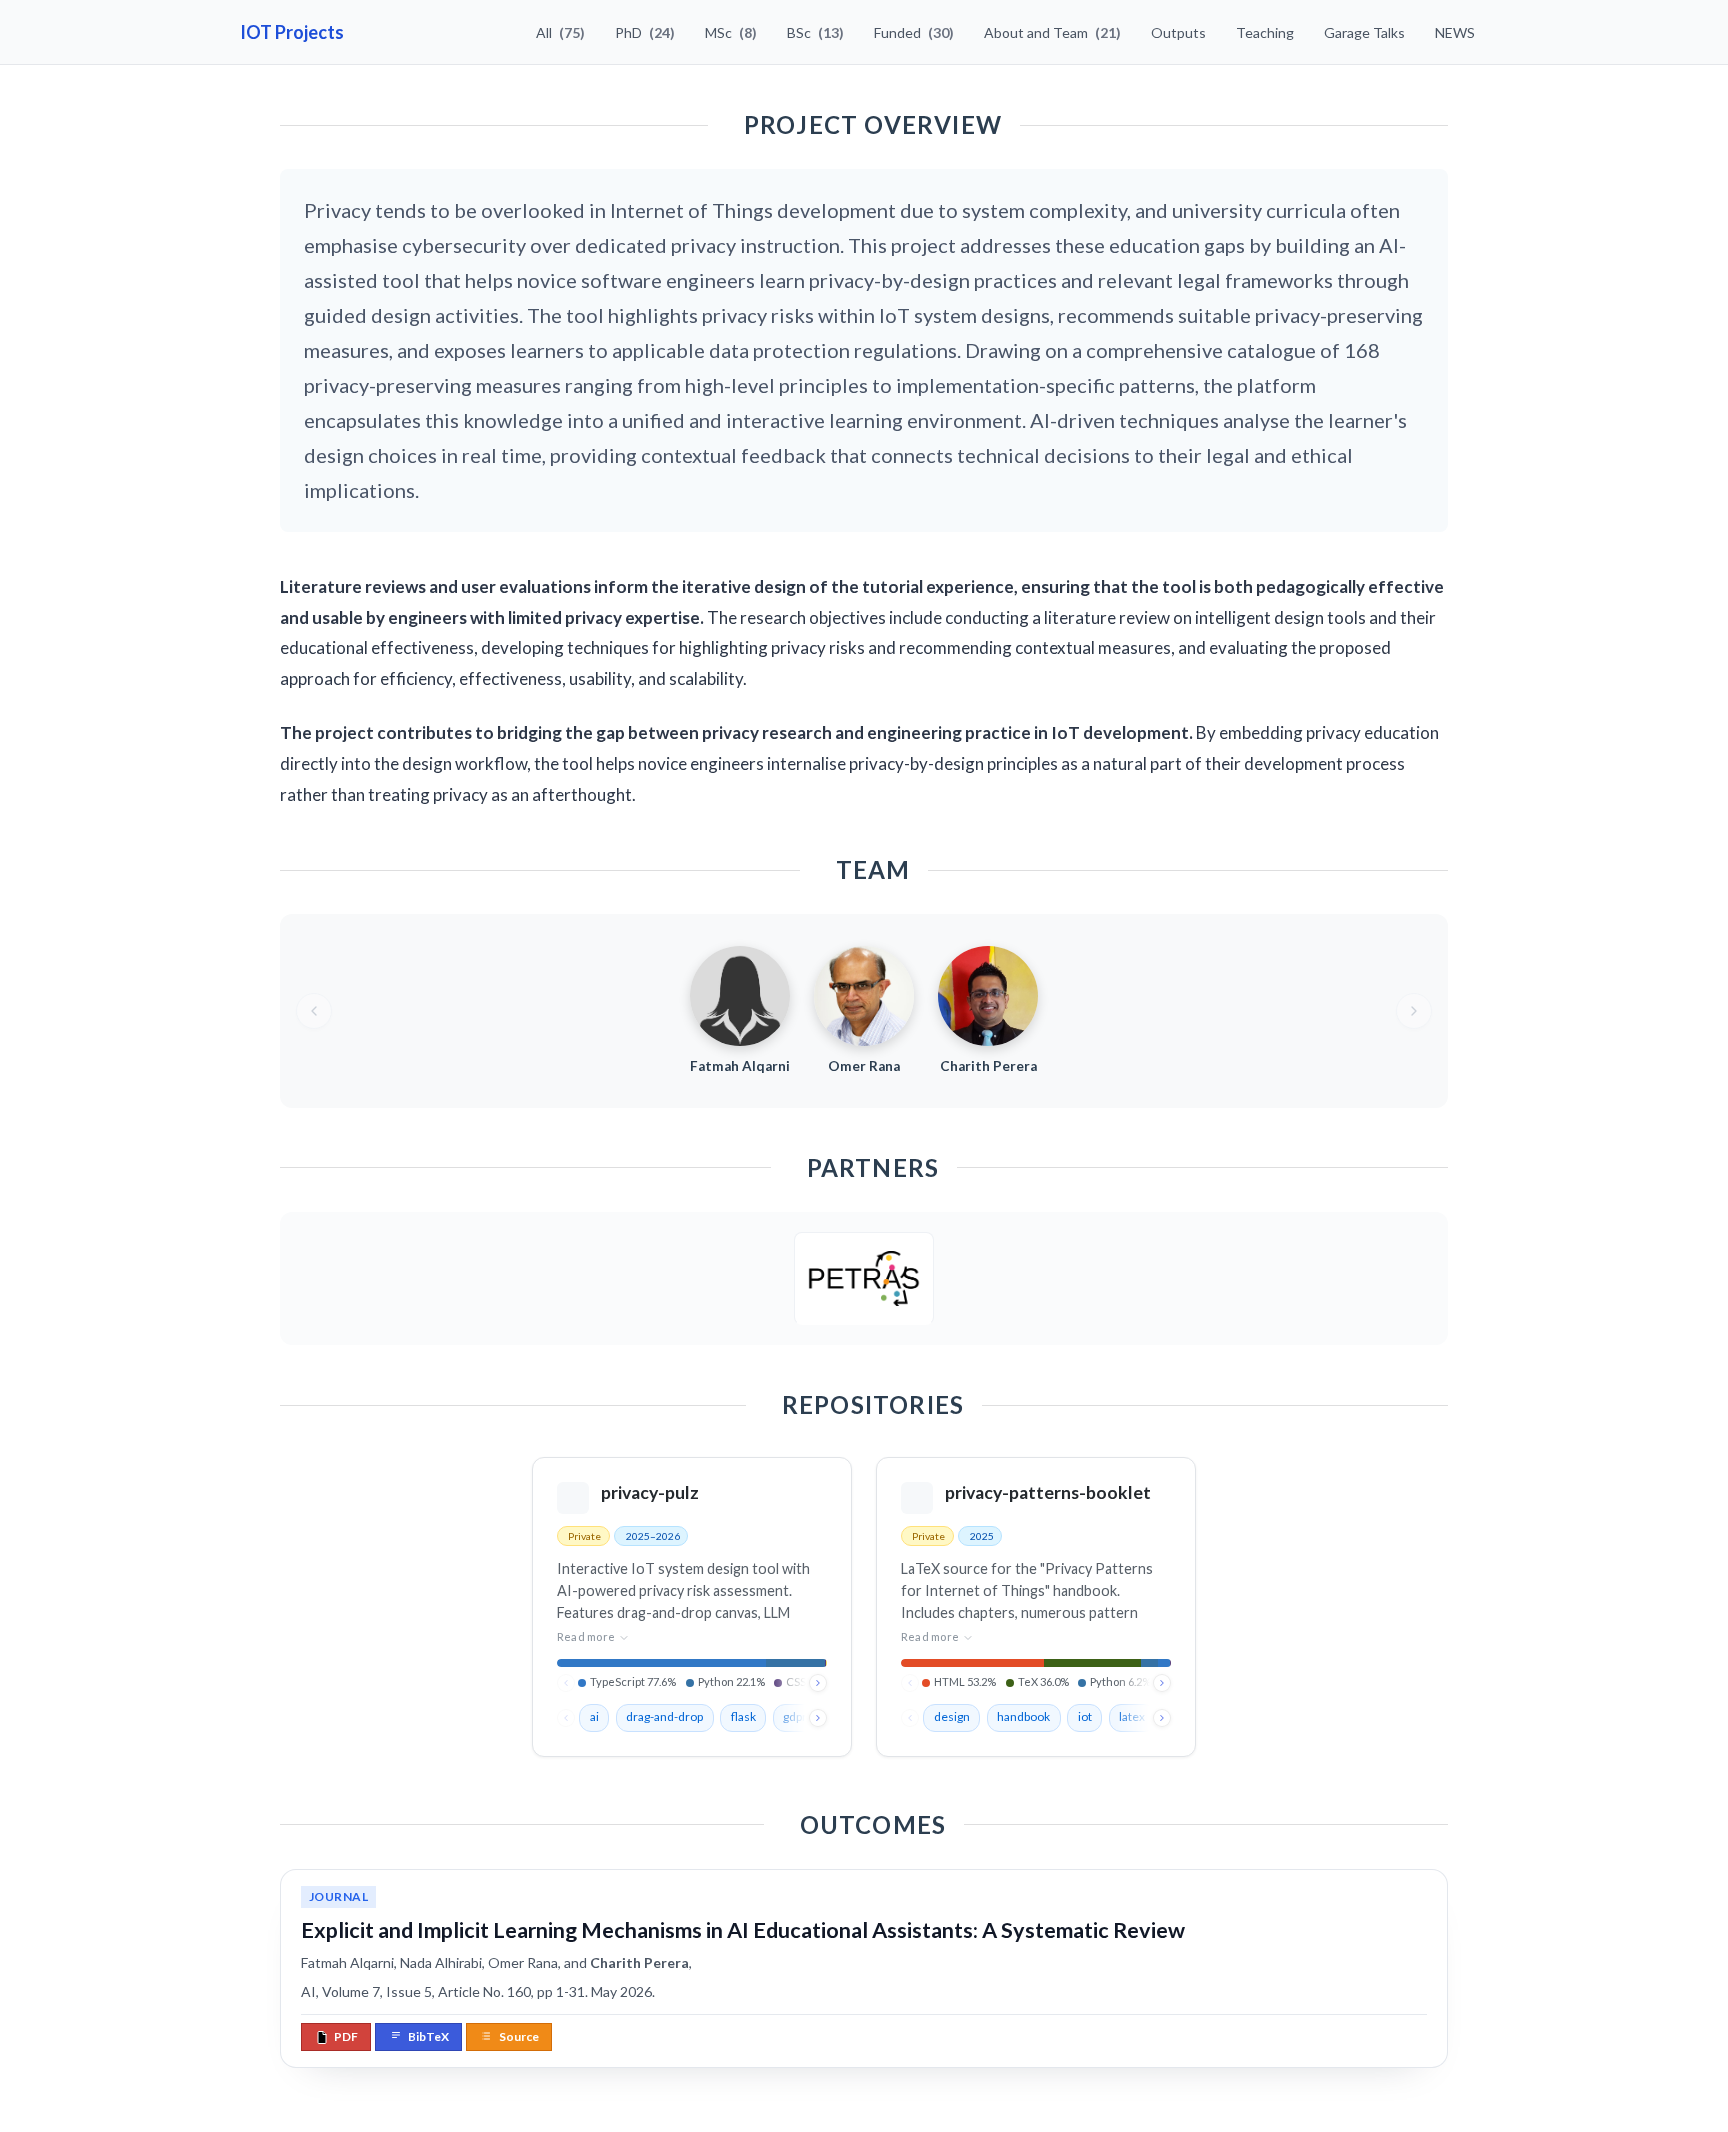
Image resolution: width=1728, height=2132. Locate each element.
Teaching (1265, 32)
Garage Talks (1364, 32)
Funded (914, 32)
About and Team (1052, 32)
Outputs (1178, 32)
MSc (731, 32)
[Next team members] (1414, 1011)
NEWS (1455, 32)
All (560, 32)
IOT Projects (292, 32)
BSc (815, 32)
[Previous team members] (314, 1011)
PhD (645, 32)
